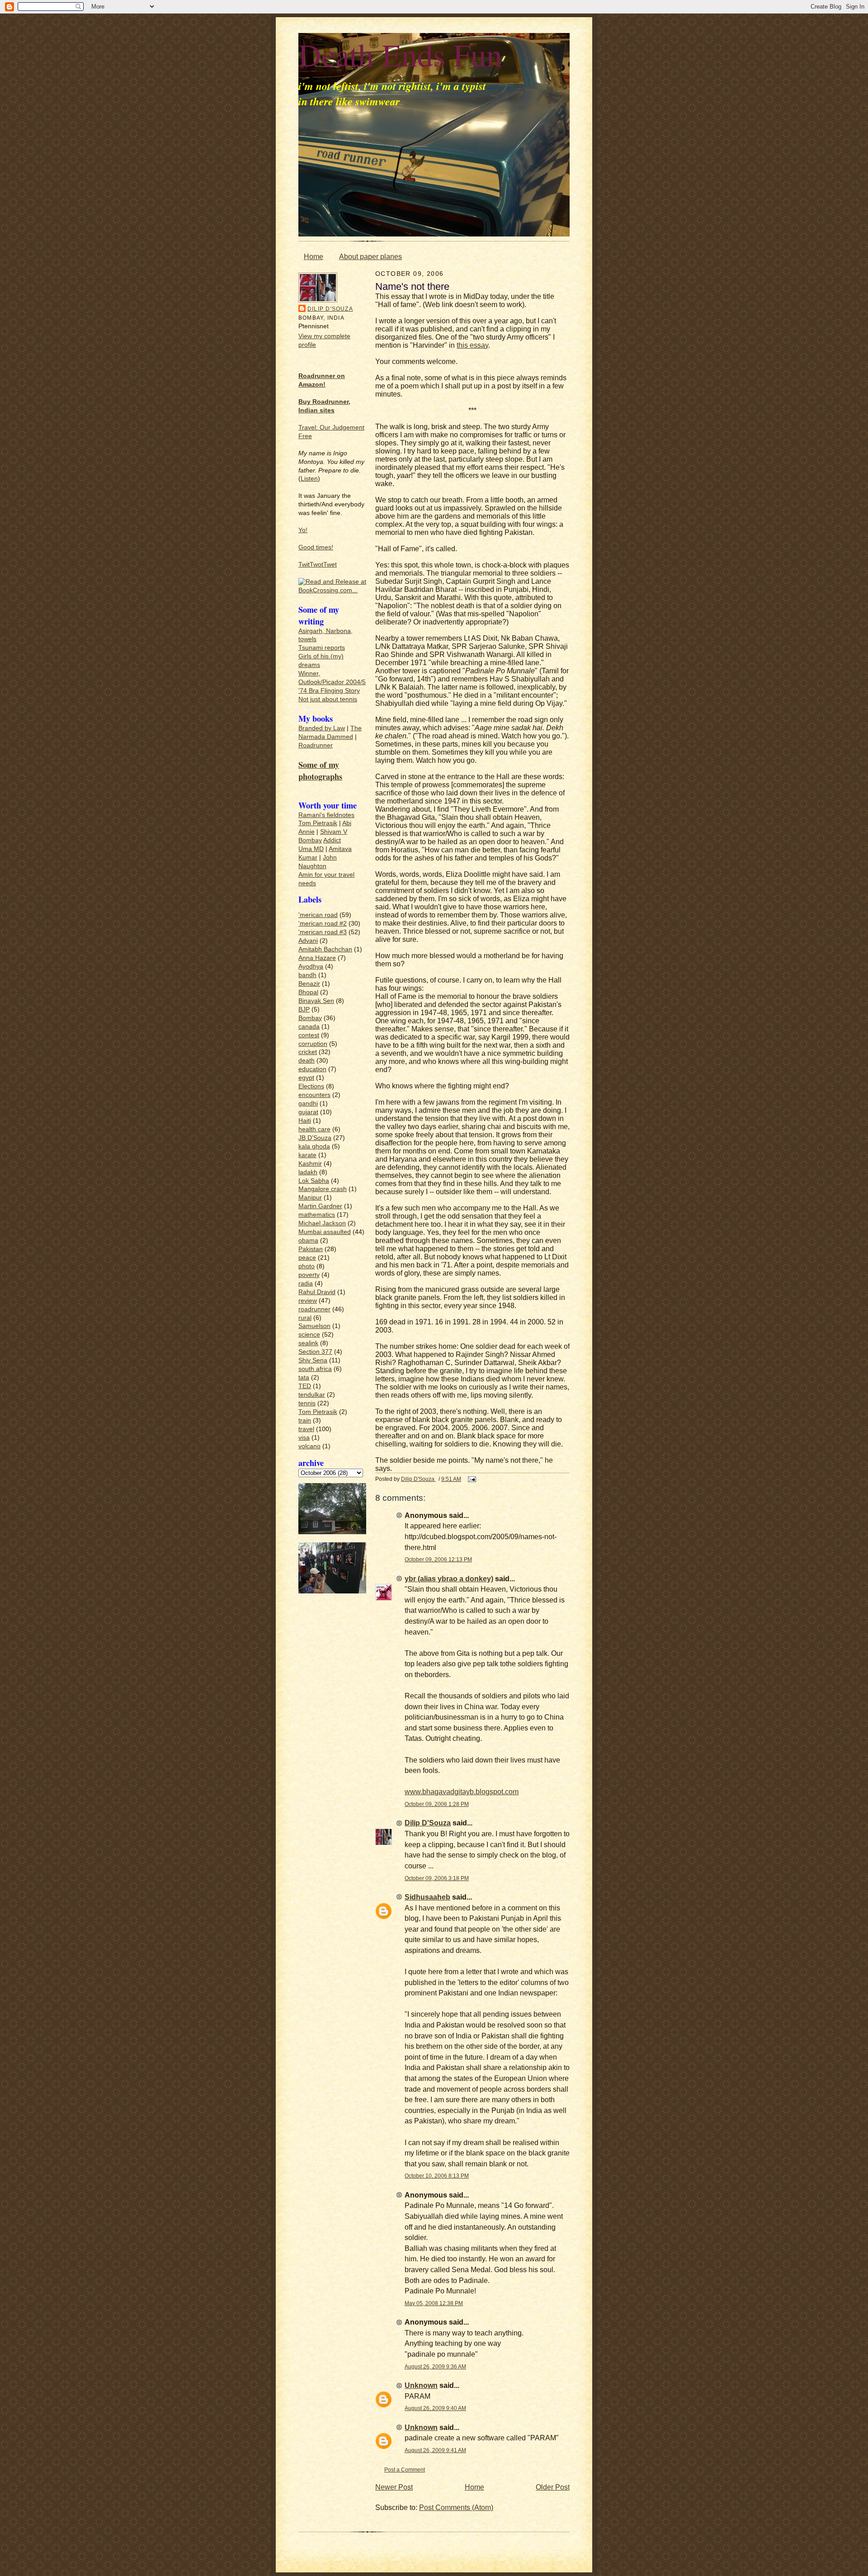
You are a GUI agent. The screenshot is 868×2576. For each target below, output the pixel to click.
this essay (472, 345)
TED (305, 1386)
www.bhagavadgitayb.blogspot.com (462, 1792)
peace (307, 1258)
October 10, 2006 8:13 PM (437, 2176)
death (307, 1061)
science (309, 1335)
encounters (314, 1095)
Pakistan (311, 1249)
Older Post (553, 2487)
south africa (315, 1369)
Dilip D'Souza (330, 309)
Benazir (309, 984)
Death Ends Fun (400, 54)
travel (306, 1429)
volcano (309, 1446)
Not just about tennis (328, 699)
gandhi (308, 1104)
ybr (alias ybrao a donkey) (449, 1579)
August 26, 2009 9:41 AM (435, 2450)
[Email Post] (471, 1479)
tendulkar (312, 1395)
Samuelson (314, 1326)
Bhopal (308, 992)
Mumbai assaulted (325, 1232)
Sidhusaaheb (427, 1897)
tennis (307, 1403)
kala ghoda (314, 1146)
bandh (307, 975)
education (312, 1069)
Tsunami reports (322, 648)
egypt (306, 1078)
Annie (307, 832)
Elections (311, 1086)
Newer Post (394, 2487)
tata (304, 1378)
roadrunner (314, 1309)
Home (314, 257)
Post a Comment (405, 2470)
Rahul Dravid (317, 1292)
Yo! (303, 530)
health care (314, 1129)
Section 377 (315, 1352)
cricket (308, 1052)
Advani (308, 941)
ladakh (308, 1172)
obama (308, 1241)
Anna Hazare (317, 958)
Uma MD (311, 849)
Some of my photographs (320, 770)
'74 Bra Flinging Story (329, 691)
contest (309, 1035)
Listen (309, 479)
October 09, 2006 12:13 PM (438, 1559)
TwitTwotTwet (318, 565)
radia (306, 1283)
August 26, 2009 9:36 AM (435, 2366)
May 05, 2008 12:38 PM (434, 2303)
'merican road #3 (323, 932)
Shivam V (334, 832)
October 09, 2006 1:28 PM (437, 1804)
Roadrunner (316, 745)
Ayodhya (311, 967)
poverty (309, 1275)
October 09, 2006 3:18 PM (437, 1878)
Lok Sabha (314, 1181)
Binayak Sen (316, 1001)
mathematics (317, 1215)
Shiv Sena (313, 1360)
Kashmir (310, 1164)
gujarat (308, 1112)
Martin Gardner (320, 1206)
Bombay (310, 840)
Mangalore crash (323, 1189)
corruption (313, 1044)
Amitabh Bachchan (325, 949)
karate (307, 1155)
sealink (308, 1343)
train (305, 1420)
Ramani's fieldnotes (326, 815)
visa (304, 1438)
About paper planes (370, 257)
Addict (332, 840)
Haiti (305, 1121)
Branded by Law (322, 728)
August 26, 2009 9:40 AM (435, 2408)
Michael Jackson (322, 1223)
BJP (304, 1009)
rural (305, 1318)
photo (307, 1266)
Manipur (310, 1198)
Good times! (316, 547)
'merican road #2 (323, 924)
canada (309, 1027)
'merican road (318, 915)
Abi (347, 823)
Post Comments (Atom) (456, 2507)
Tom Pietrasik (318, 823)
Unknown (421, 2385)
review (308, 1301)
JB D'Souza (315, 1138)
